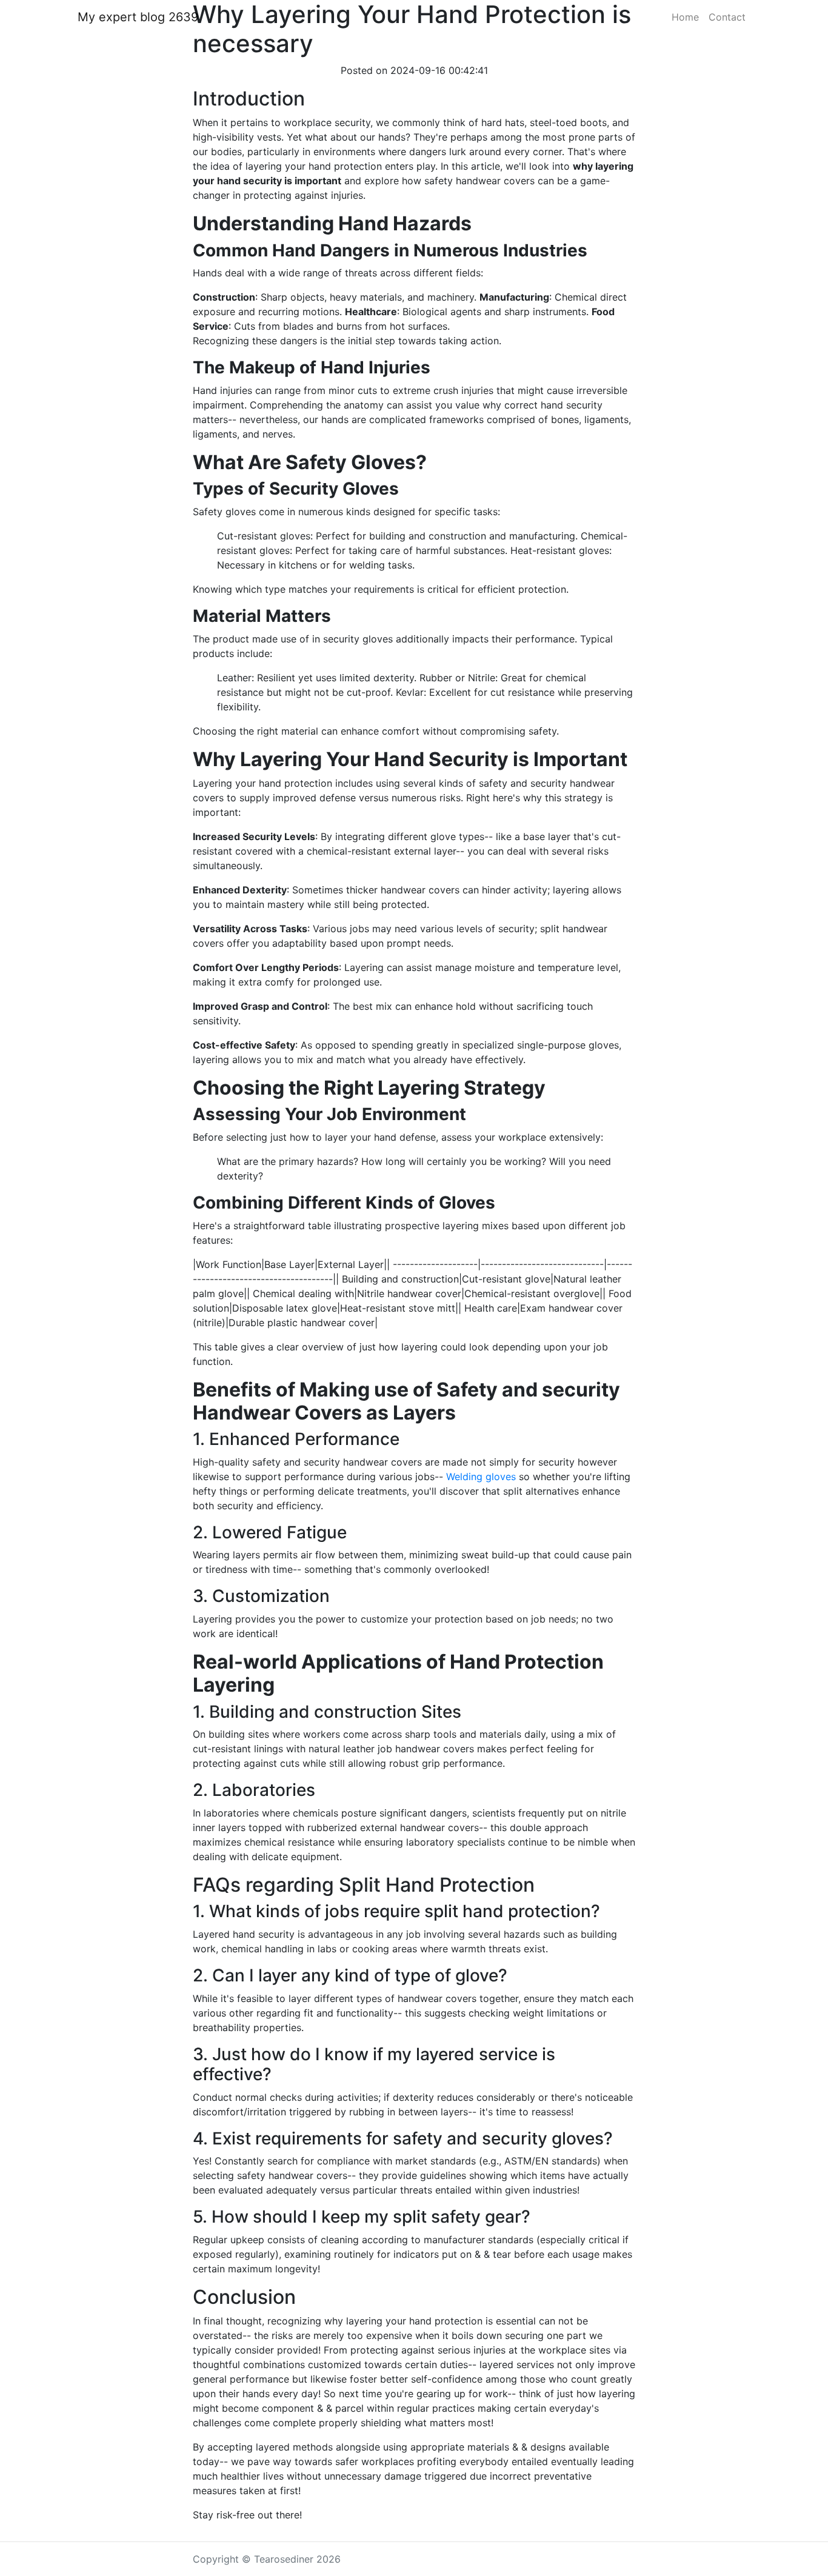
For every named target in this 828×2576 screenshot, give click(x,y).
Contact (727, 17)
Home (685, 17)
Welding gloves (481, 1477)
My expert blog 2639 (138, 17)
